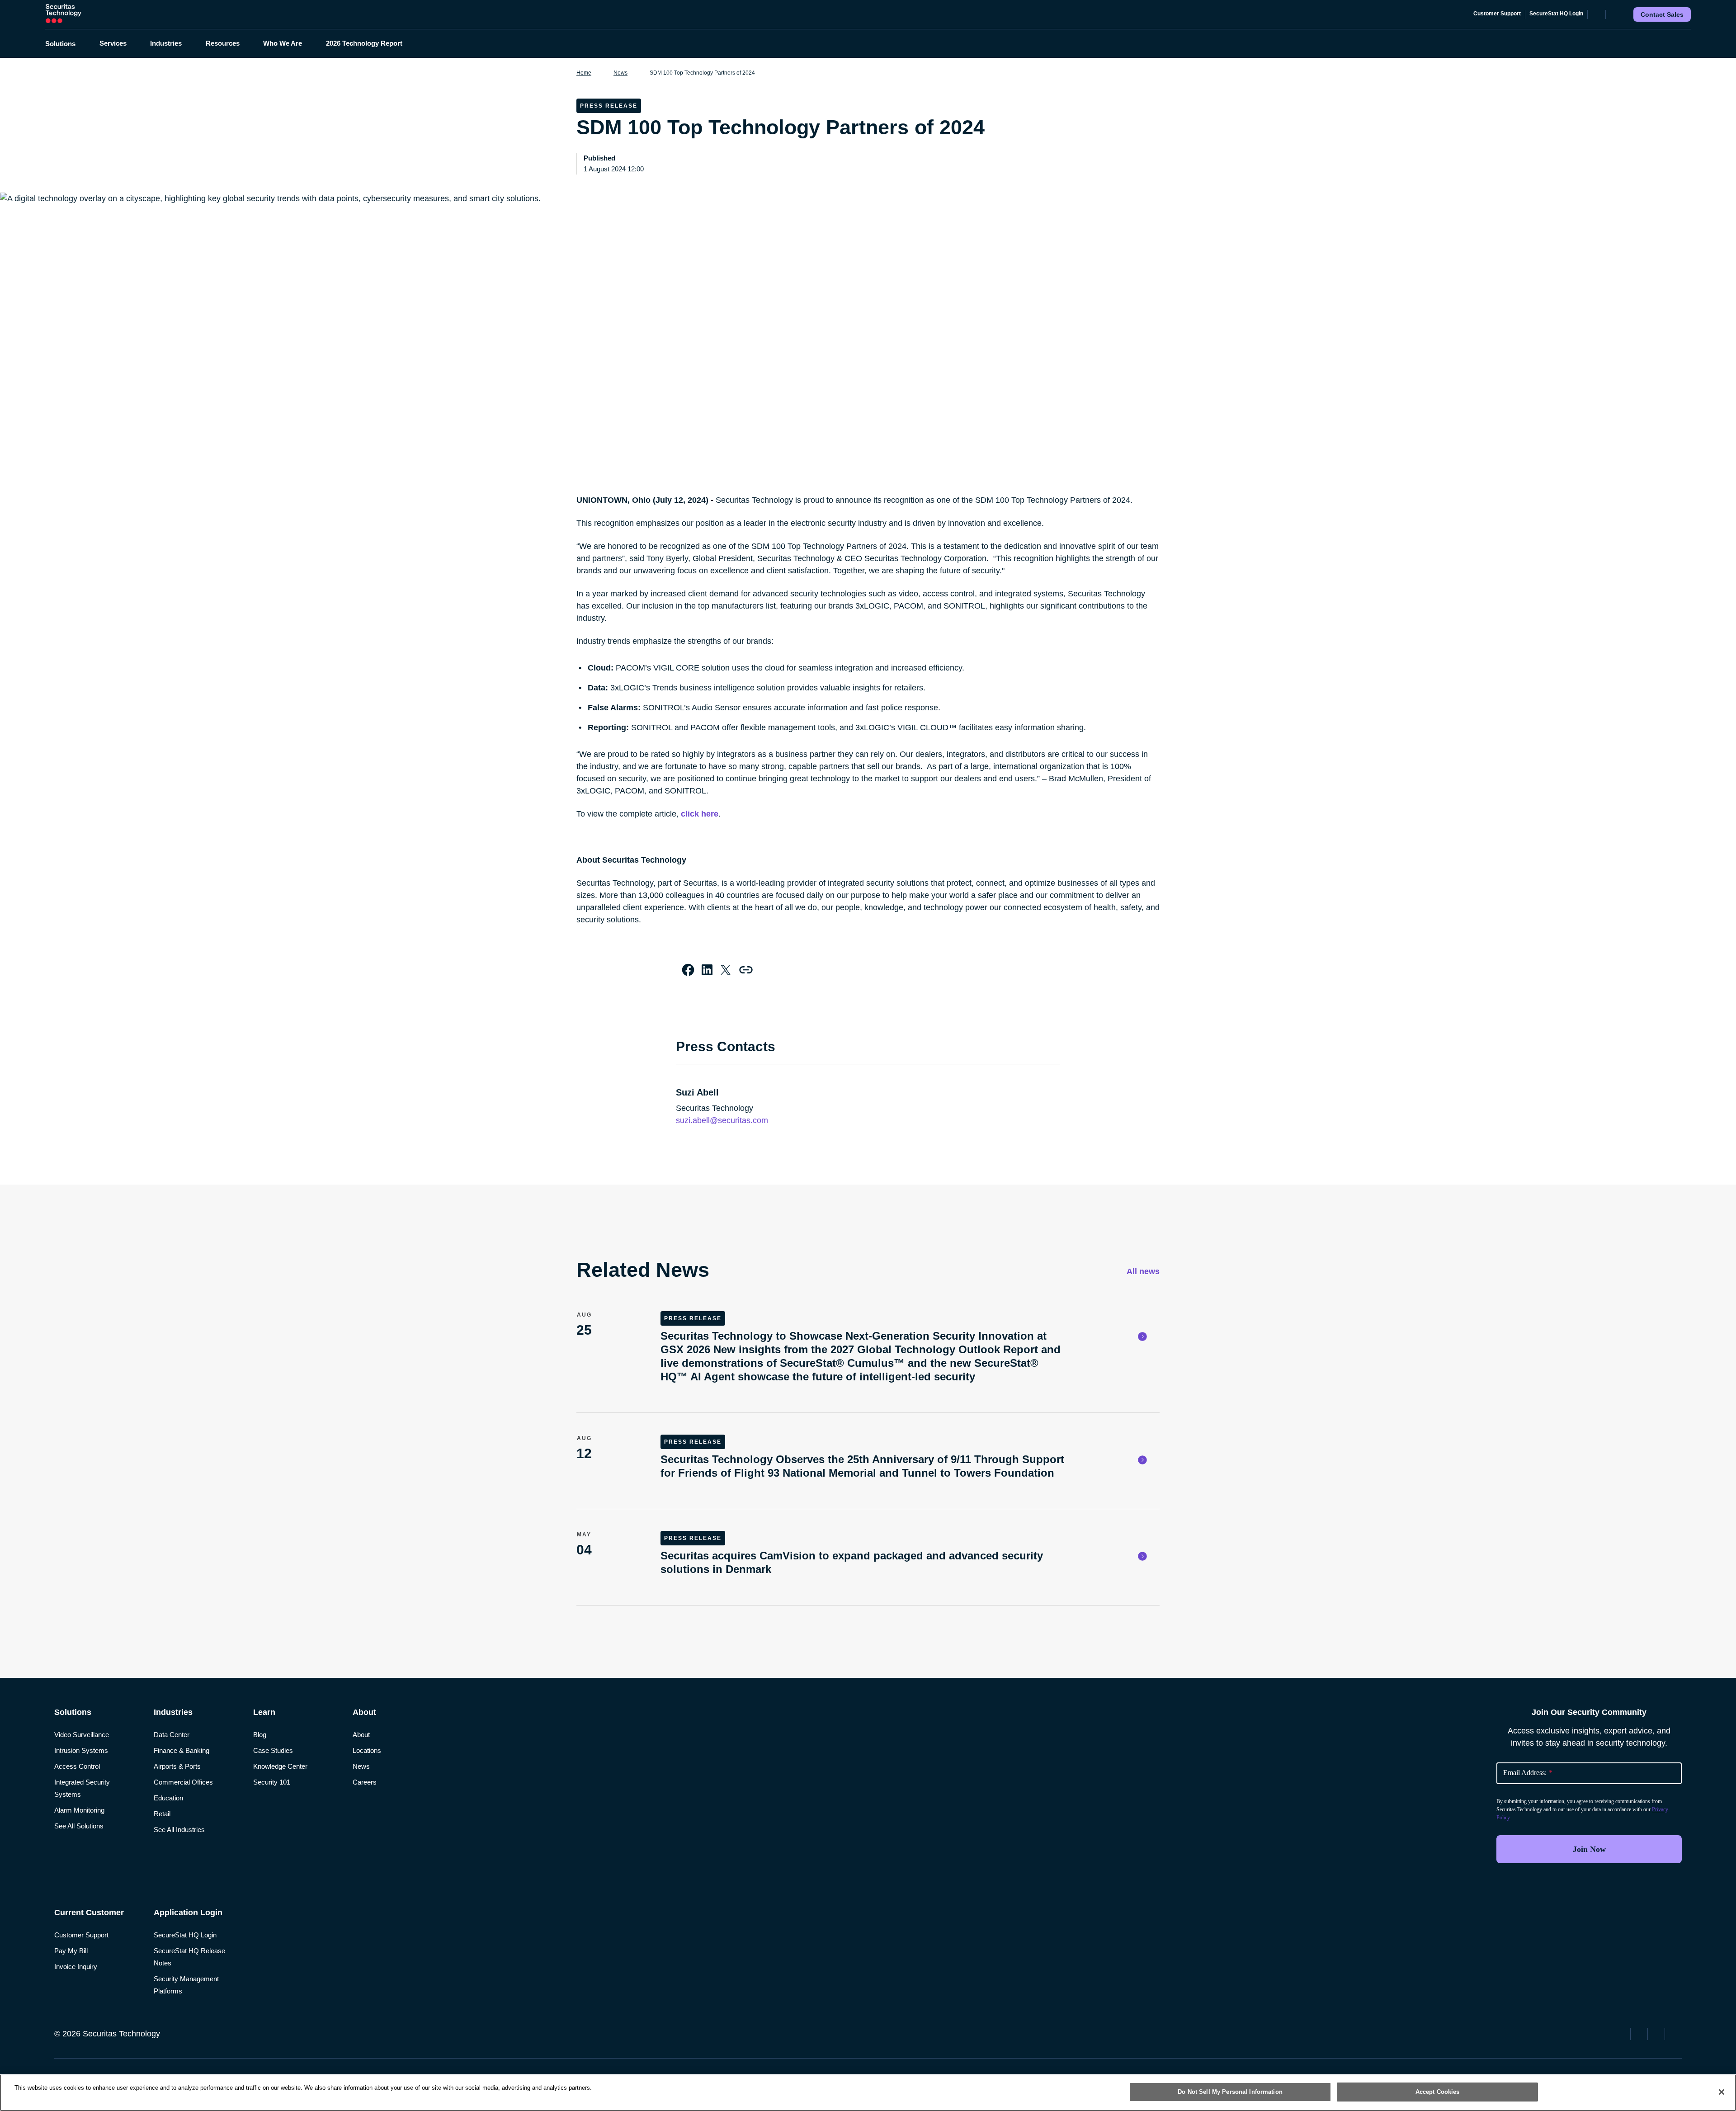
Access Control (77, 1766)
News (620, 73)
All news (1142, 1271)
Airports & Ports (177, 1766)
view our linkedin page (1657, 2033)
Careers (365, 1782)
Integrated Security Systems (82, 1788)
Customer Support (1497, 14)
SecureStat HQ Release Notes (189, 1957)
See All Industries (179, 1830)
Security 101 (272, 1782)
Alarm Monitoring (79, 1810)
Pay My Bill (71, 1951)
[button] (66, 44)
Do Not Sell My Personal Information (1230, 2092)
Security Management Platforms (186, 1985)
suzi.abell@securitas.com (722, 1120)
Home (584, 73)
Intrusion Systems (81, 1750)
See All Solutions (79, 1826)
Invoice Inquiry (76, 1967)
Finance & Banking (182, 1750)
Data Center (172, 1735)
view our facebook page (1623, 2033)
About (361, 1735)
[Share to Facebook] (688, 970)
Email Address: (1528, 1773)
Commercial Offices (183, 1782)
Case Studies (273, 1750)
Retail (162, 1814)
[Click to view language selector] (1597, 14)
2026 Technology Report (364, 43)
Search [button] (1614, 14)
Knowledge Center (280, 1766)
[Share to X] (726, 970)
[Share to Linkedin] (707, 970)
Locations (367, 1750)
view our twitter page (1640, 2033)
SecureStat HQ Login (1556, 14)
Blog (260, 1735)
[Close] (1722, 2092)
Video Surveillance (82, 1735)
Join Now (1589, 1849)
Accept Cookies (1438, 2092)
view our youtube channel (1675, 2033)
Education (168, 1798)
